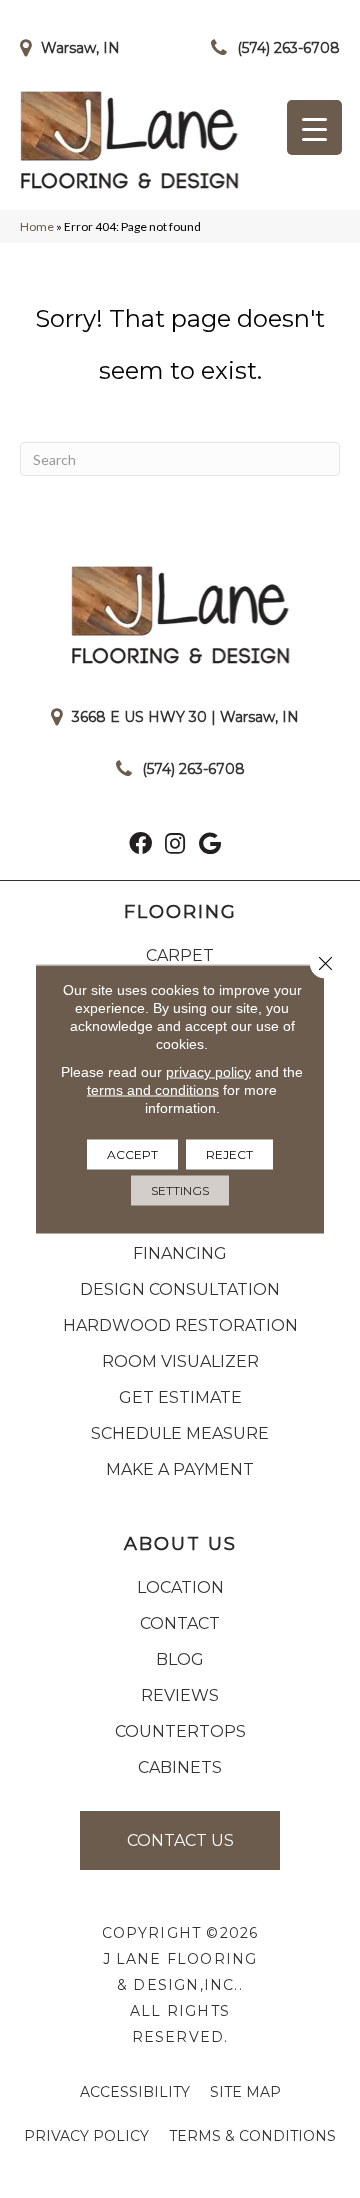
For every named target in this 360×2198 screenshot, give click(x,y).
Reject (229, 1154)
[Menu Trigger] (314, 127)
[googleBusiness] (210, 846)
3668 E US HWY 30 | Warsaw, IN (185, 717)
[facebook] (140, 846)
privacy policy (208, 1072)
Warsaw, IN (80, 48)
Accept (132, 1154)
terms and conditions (153, 1090)
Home (37, 226)
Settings (180, 1190)
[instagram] (175, 846)
